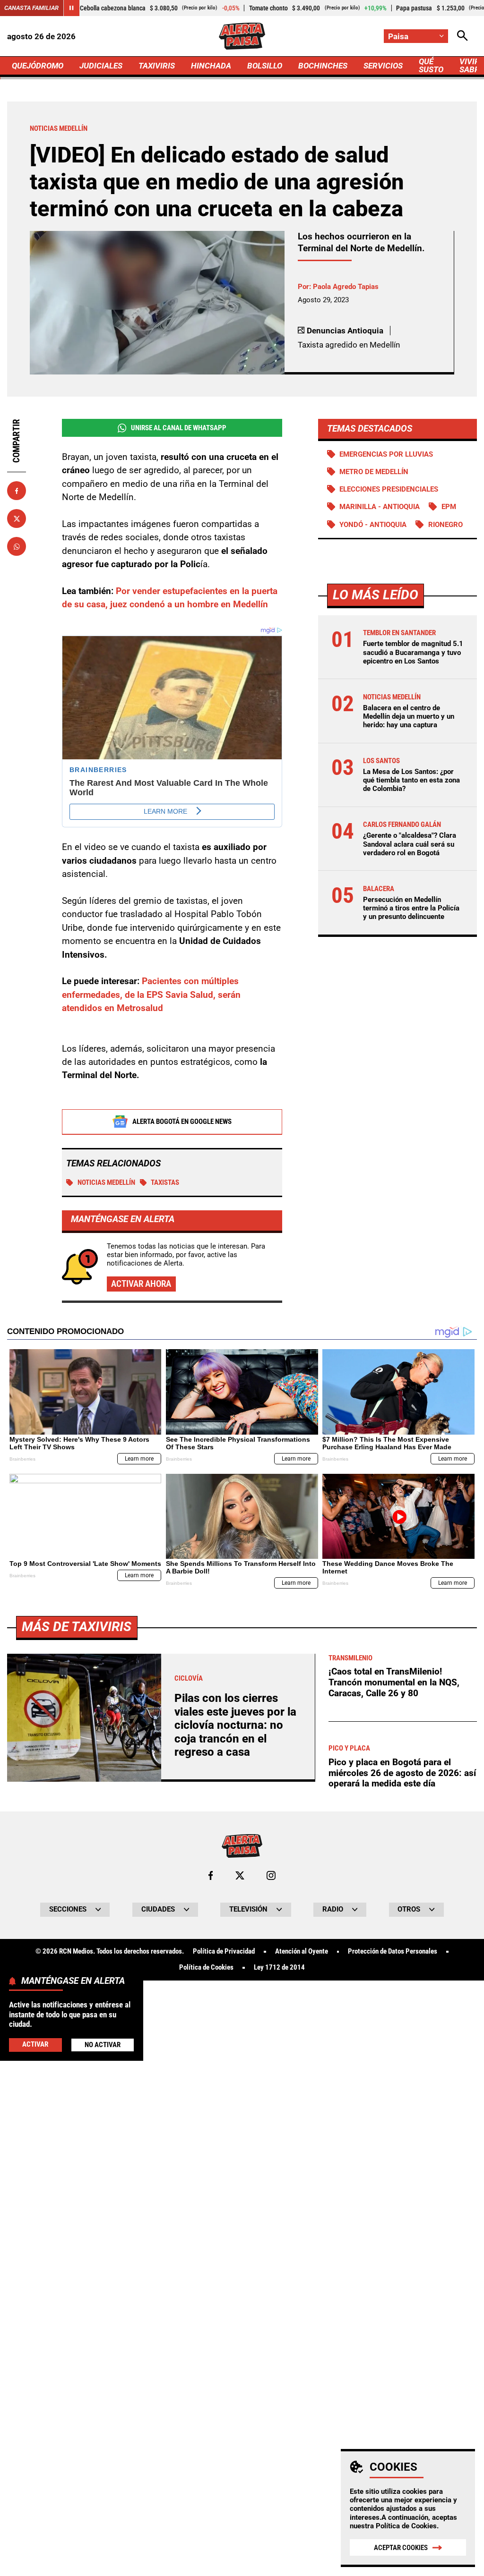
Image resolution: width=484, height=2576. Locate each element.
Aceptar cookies (401, 2548)
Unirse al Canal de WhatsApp (179, 428)
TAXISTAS (165, 1182)
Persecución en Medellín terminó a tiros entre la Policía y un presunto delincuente (411, 908)
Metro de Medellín (374, 472)
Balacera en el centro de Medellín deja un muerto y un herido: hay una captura (409, 716)
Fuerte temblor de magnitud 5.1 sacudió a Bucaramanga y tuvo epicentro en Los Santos (413, 652)
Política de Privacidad (224, 1951)
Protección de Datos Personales (393, 1951)
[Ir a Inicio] (242, 36)
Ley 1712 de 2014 (279, 1968)
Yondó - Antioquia (373, 525)
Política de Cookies (406, 2526)
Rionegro (445, 525)
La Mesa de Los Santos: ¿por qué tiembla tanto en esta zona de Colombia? (411, 780)
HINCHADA (211, 66)
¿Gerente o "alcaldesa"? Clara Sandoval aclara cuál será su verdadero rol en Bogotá (410, 844)
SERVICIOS (383, 66)
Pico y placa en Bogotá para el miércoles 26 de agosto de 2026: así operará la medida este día (402, 1773)
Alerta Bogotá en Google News (182, 1122)
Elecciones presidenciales (389, 489)
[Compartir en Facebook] (17, 491)
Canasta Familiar (31, 8)
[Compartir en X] (17, 519)
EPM (449, 507)
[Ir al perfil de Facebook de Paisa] (211, 1875)
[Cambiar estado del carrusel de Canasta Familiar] (71, 8)
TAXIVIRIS (157, 66)
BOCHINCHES (323, 66)
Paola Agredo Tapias (346, 287)
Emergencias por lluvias (386, 454)
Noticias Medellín (106, 1182)
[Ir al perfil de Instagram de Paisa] (271, 1875)
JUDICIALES (101, 66)
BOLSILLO (265, 66)
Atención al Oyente (302, 1951)
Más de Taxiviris (77, 1627)
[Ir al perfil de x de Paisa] (240, 1875)
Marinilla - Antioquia (380, 507)
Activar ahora (141, 1284)
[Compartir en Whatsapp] (17, 546)
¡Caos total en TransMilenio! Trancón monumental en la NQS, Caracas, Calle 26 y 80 (394, 1682)
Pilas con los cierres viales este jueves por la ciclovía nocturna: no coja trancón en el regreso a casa (235, 1725)
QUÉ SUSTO (431, 65)
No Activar (103, 2045)
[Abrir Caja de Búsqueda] (462, 36)
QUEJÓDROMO (38, 66)
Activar (35, 2044)
